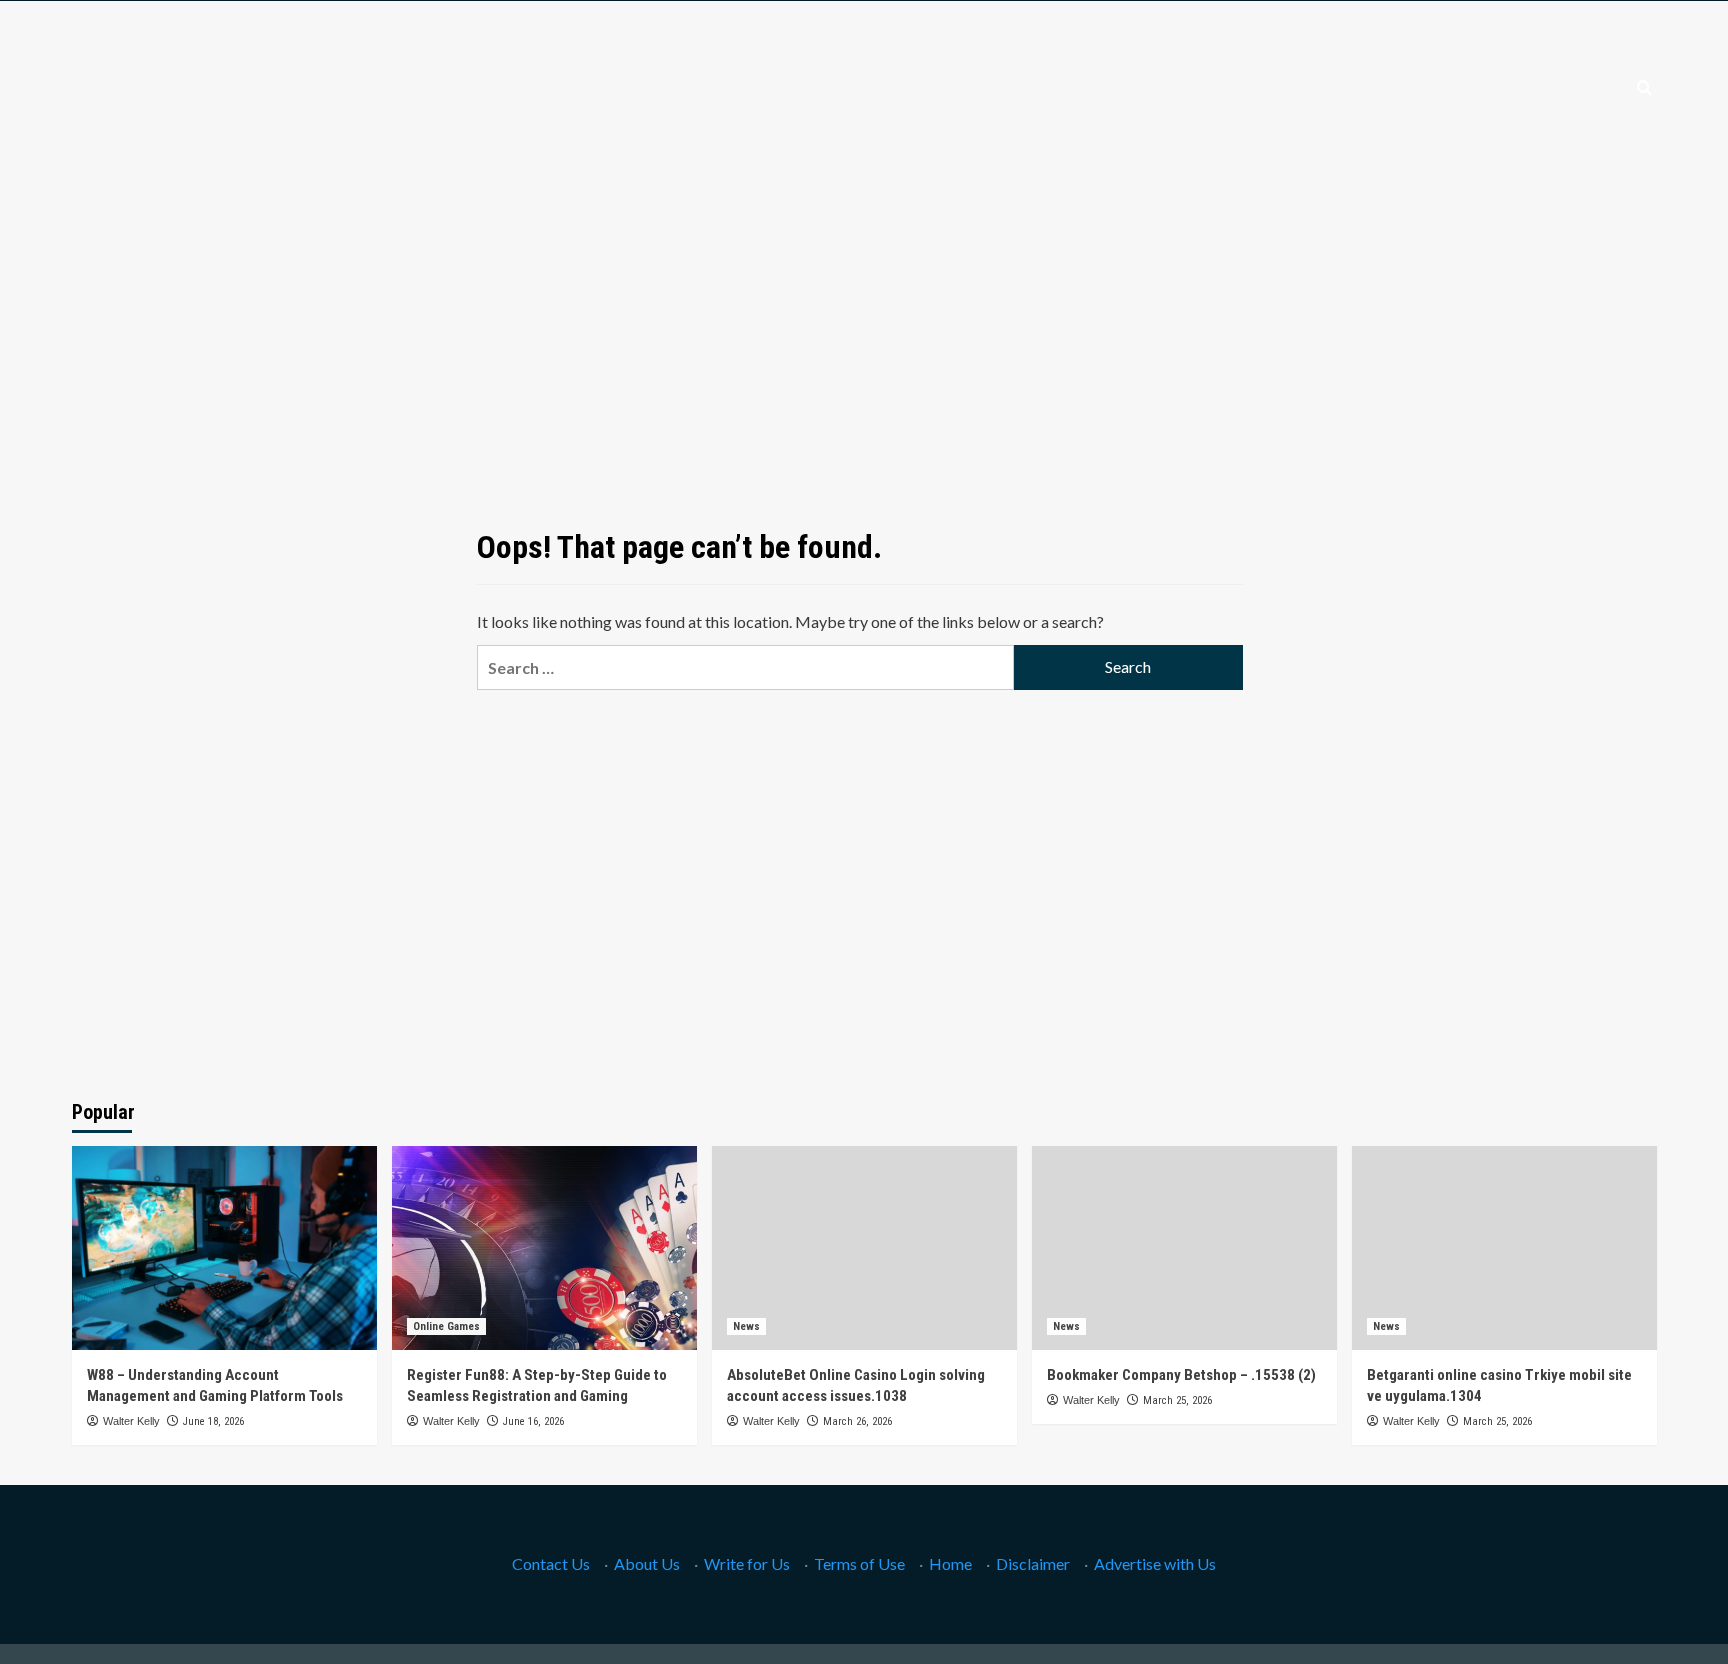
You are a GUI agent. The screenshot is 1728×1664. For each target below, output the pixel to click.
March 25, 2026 (1177, 1400)
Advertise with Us (1155, 1563)
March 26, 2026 (857, 1421)
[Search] (1644, 88)
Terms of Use (859, 1563)
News (746, 1326)
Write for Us (747, 1563)
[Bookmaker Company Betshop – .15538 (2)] (1184, 1247)
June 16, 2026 (533, 1421)
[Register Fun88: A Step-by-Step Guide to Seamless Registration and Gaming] (544, 1247)
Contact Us (551, 1563)
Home (950, 1563)
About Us (647, 1563)
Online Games (446, 1326)
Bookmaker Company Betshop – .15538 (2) (1181, 1375)
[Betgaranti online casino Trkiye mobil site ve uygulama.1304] (1504, 1247)
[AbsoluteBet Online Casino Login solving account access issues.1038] (864, 1247)
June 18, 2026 (213, 1421)
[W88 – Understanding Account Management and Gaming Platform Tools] (224, 1247)
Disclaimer (1033, 1563)
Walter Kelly (131, 1421)
